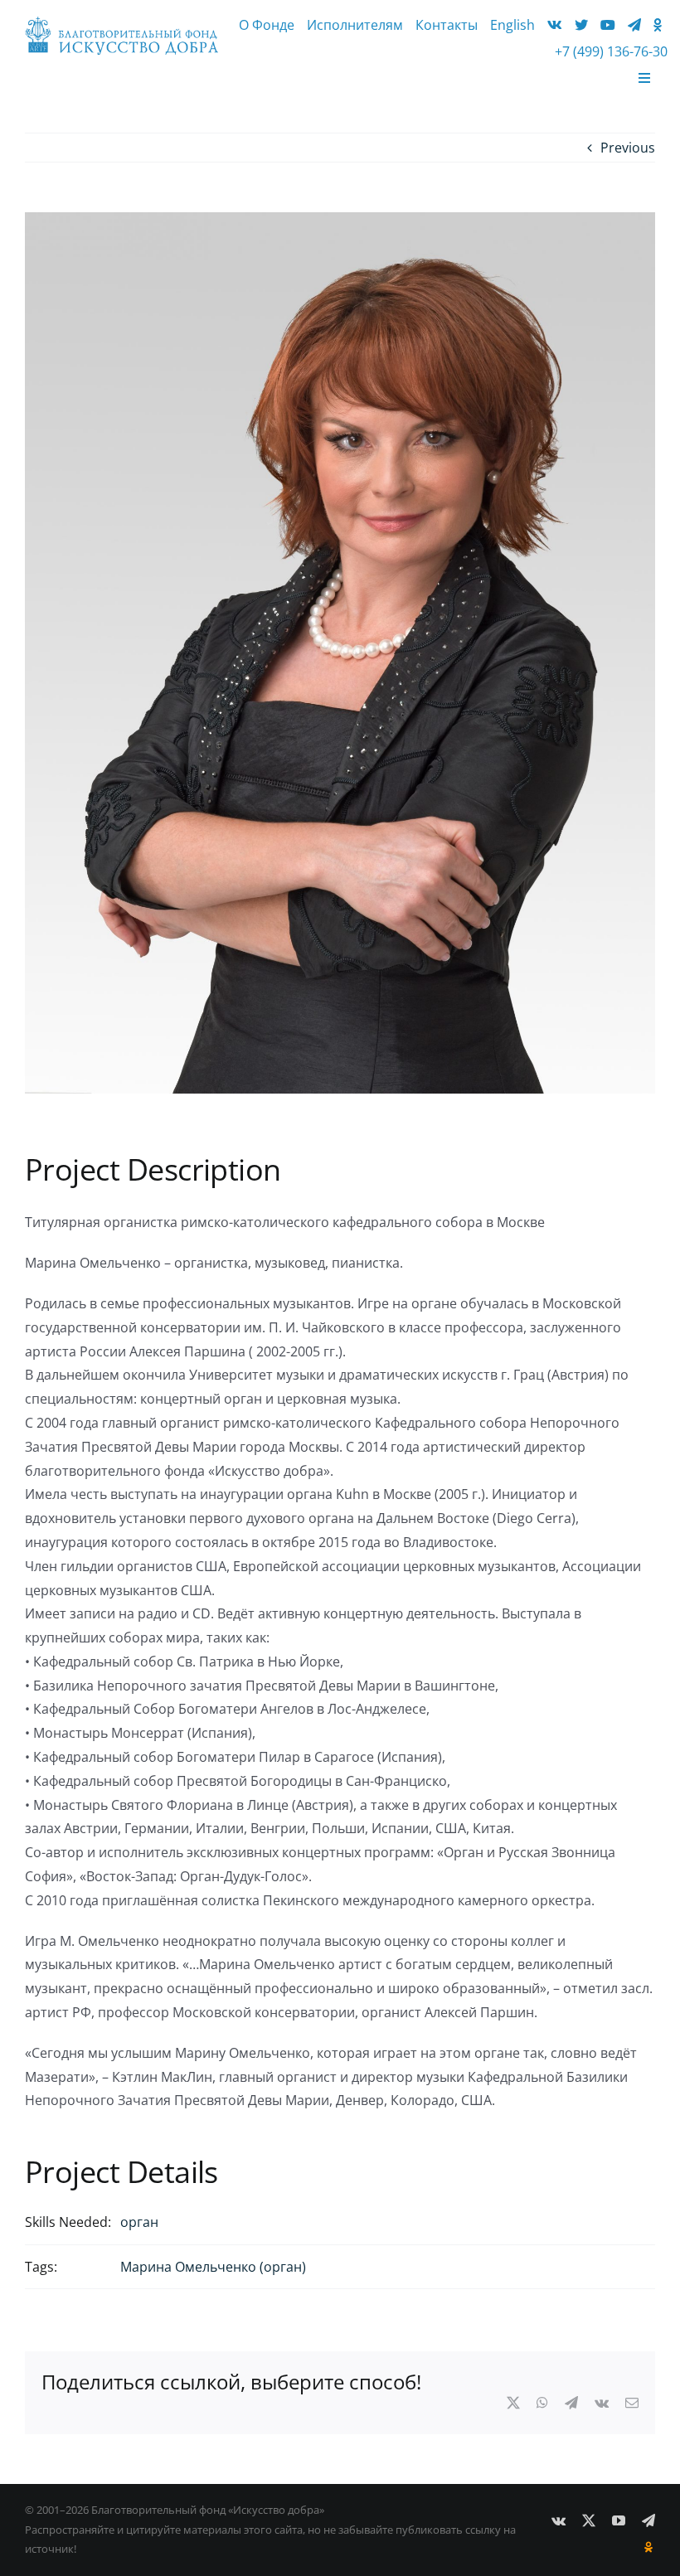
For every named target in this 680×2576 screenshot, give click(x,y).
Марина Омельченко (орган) (213, 2267)
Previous (628, 148)
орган (139, 2222)
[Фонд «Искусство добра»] (121, 23)
